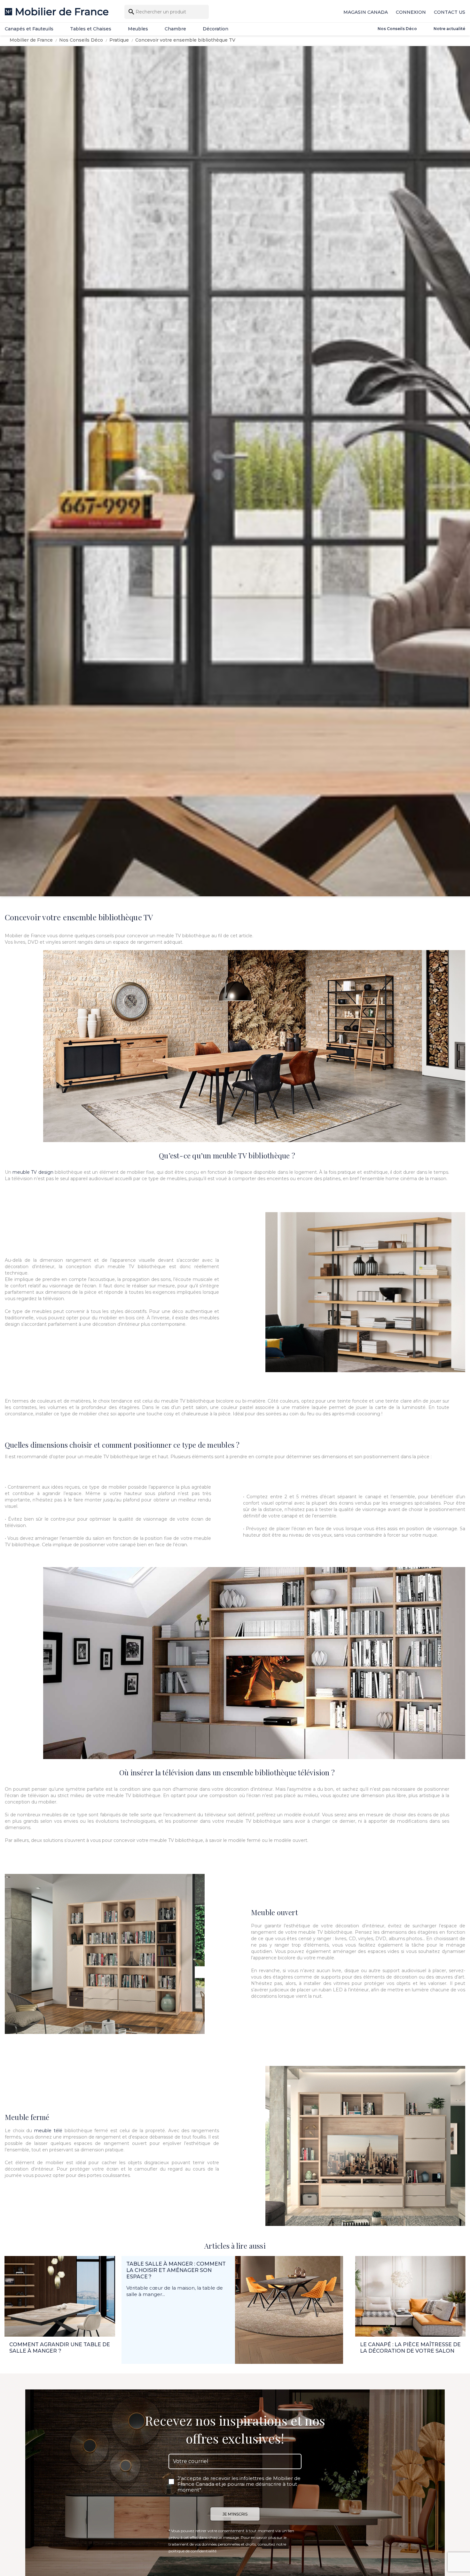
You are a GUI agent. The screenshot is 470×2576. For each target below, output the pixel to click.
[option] (235, 471)
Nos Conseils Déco (397, 29)
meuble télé (48, 2131)
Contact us (450, 12)
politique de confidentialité (192, 2551)
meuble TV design (33, 1172)
